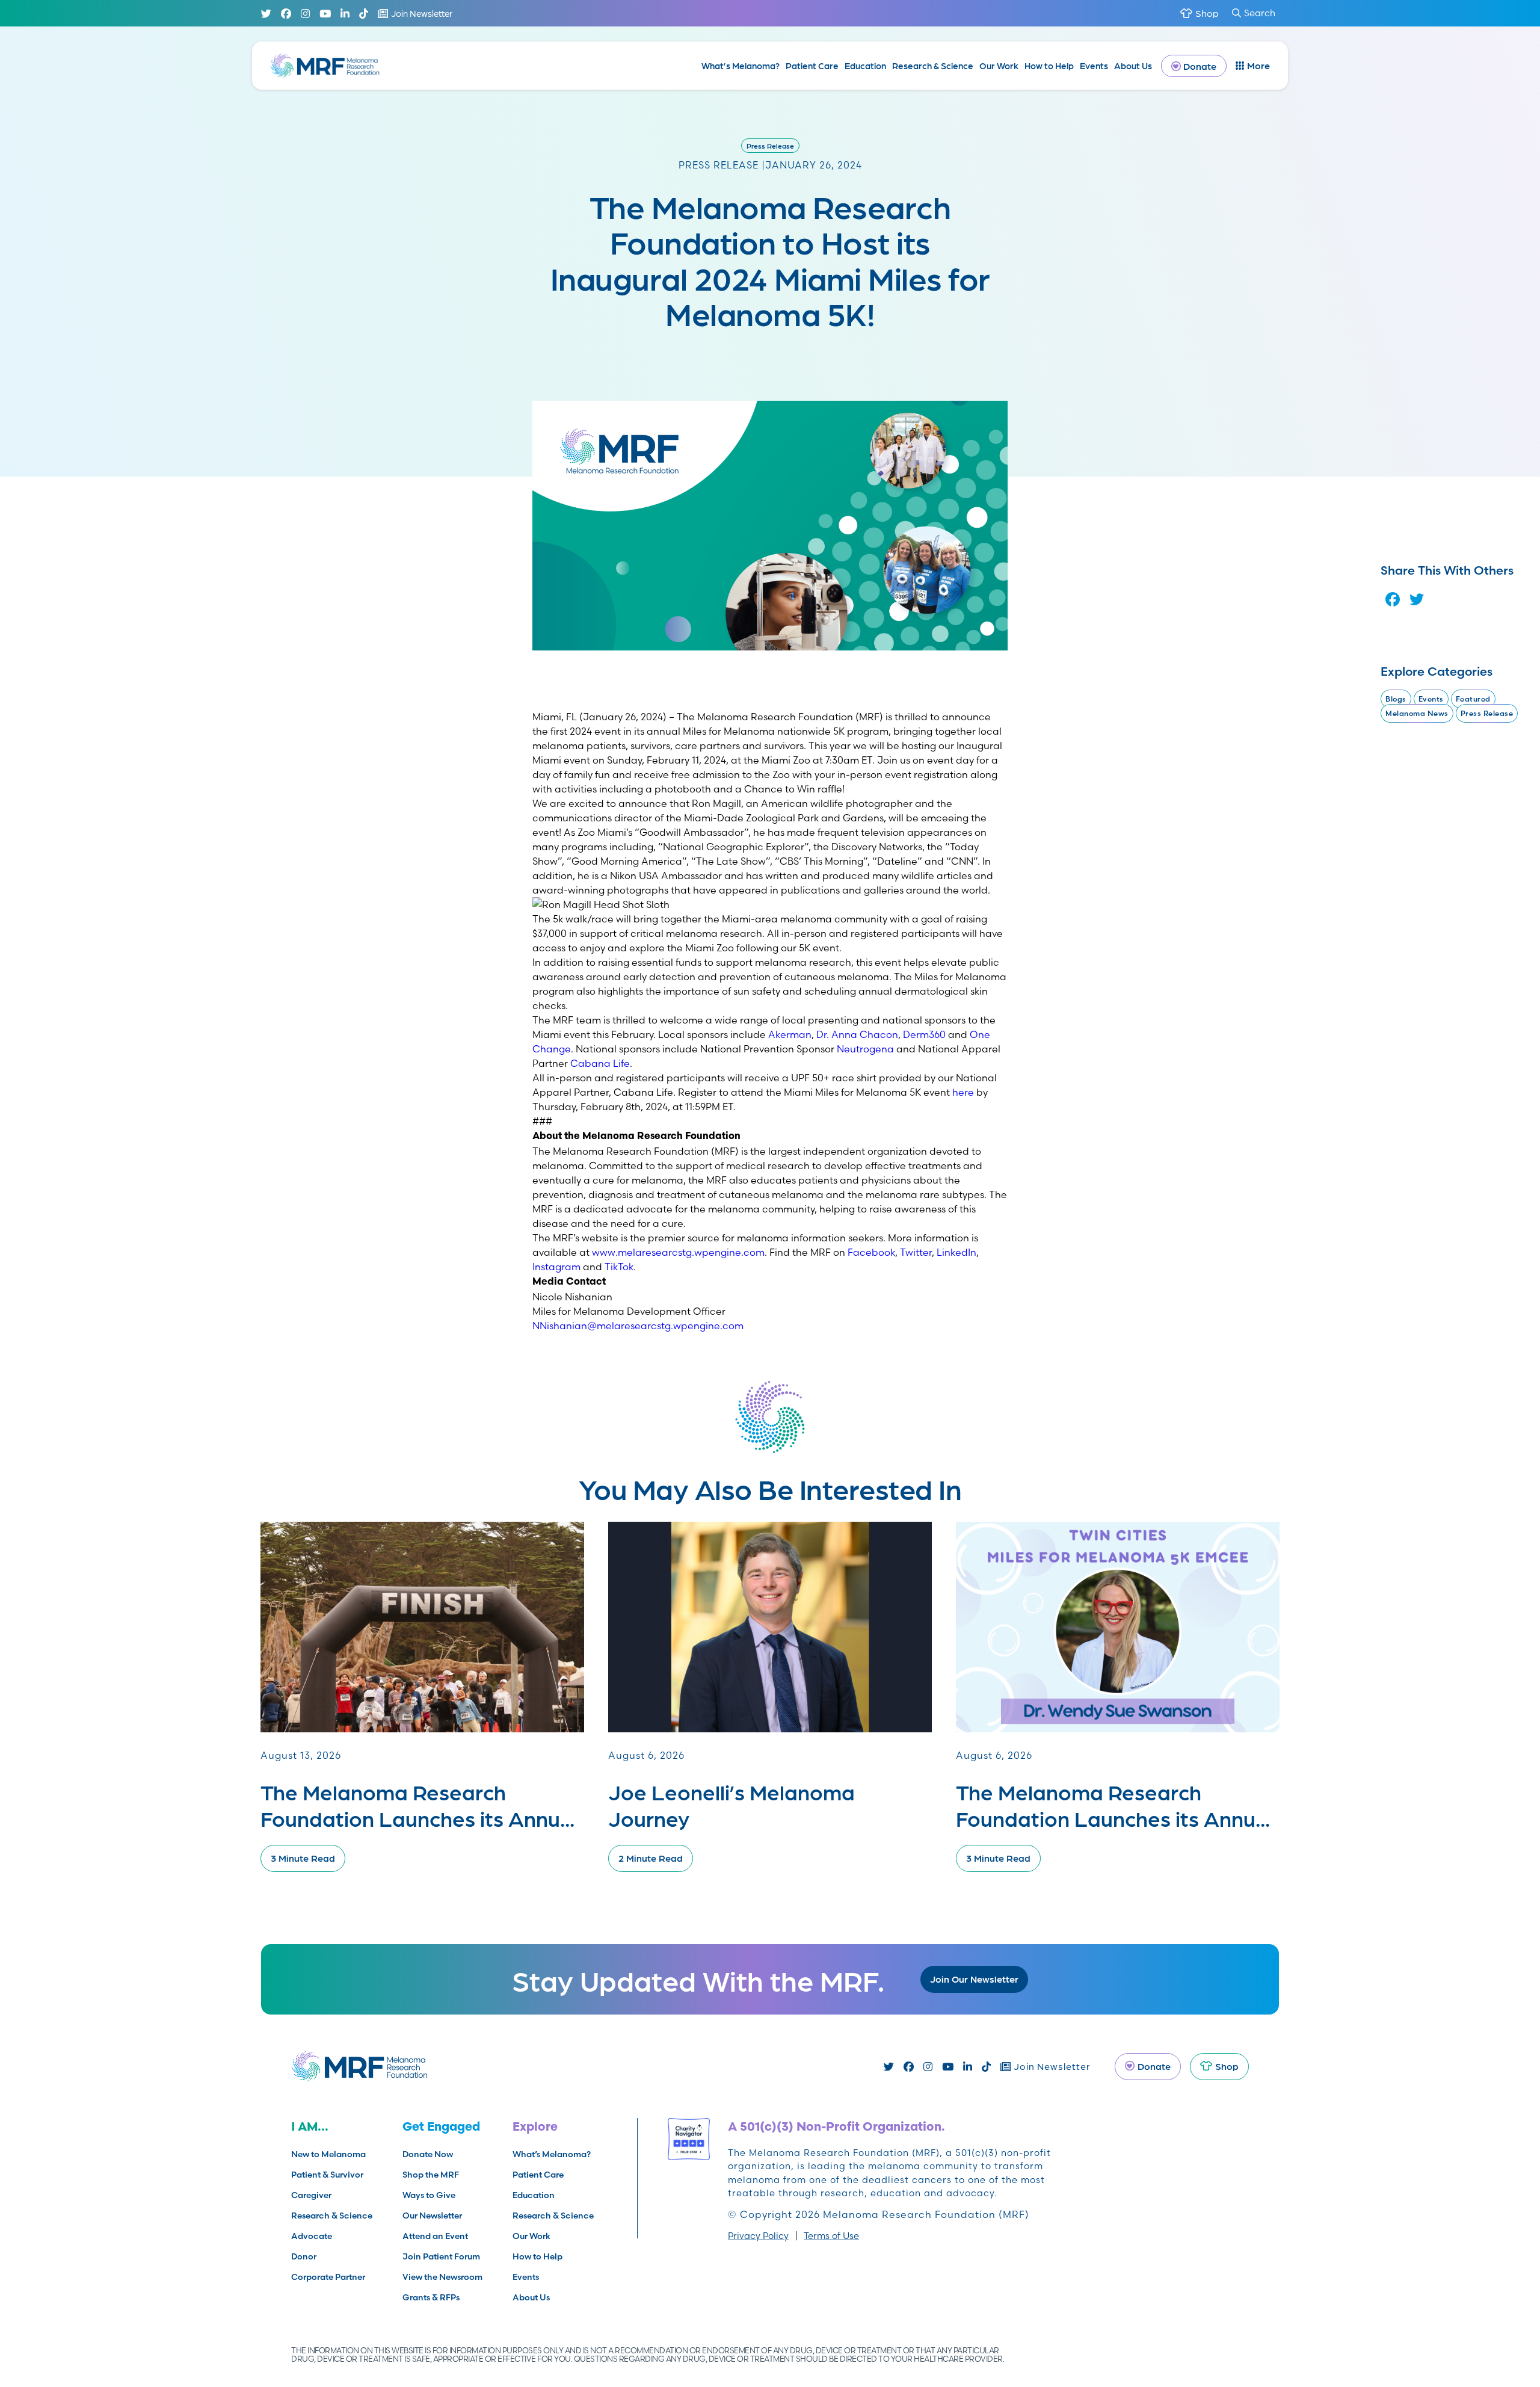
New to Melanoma (328, 2154)
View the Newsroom (442, 2277)
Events (1094, 66)
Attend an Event (435, 2236)
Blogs (1396, 699)
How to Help (1049, 66)
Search (1260, 13)
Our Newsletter (432, 2216)
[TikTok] (364, 14)
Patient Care (812, 66)
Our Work (999, 66)
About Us (1133, 66)
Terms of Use (831, 2236)
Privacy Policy (758, 2236)
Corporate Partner (328, 2277)
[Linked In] (345, 14)
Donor (304, 2256)
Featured (1473, 699)
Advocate (312, 2236)
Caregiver (311, 2195)
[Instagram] (305, 14)
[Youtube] (325, 14)
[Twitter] (266, 14)
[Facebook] (286, 14)
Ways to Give (429, 2195)
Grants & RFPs (431, 2297)
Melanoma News (1417, 713)
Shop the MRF (431, 2175)
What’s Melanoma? (741, 66)
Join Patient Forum (441, 2256)
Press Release (770, 146)
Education (865, 66)
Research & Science (933, 66)
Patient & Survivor (327, 2175)
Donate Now (428, 2154)
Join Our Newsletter (974, 1979)
